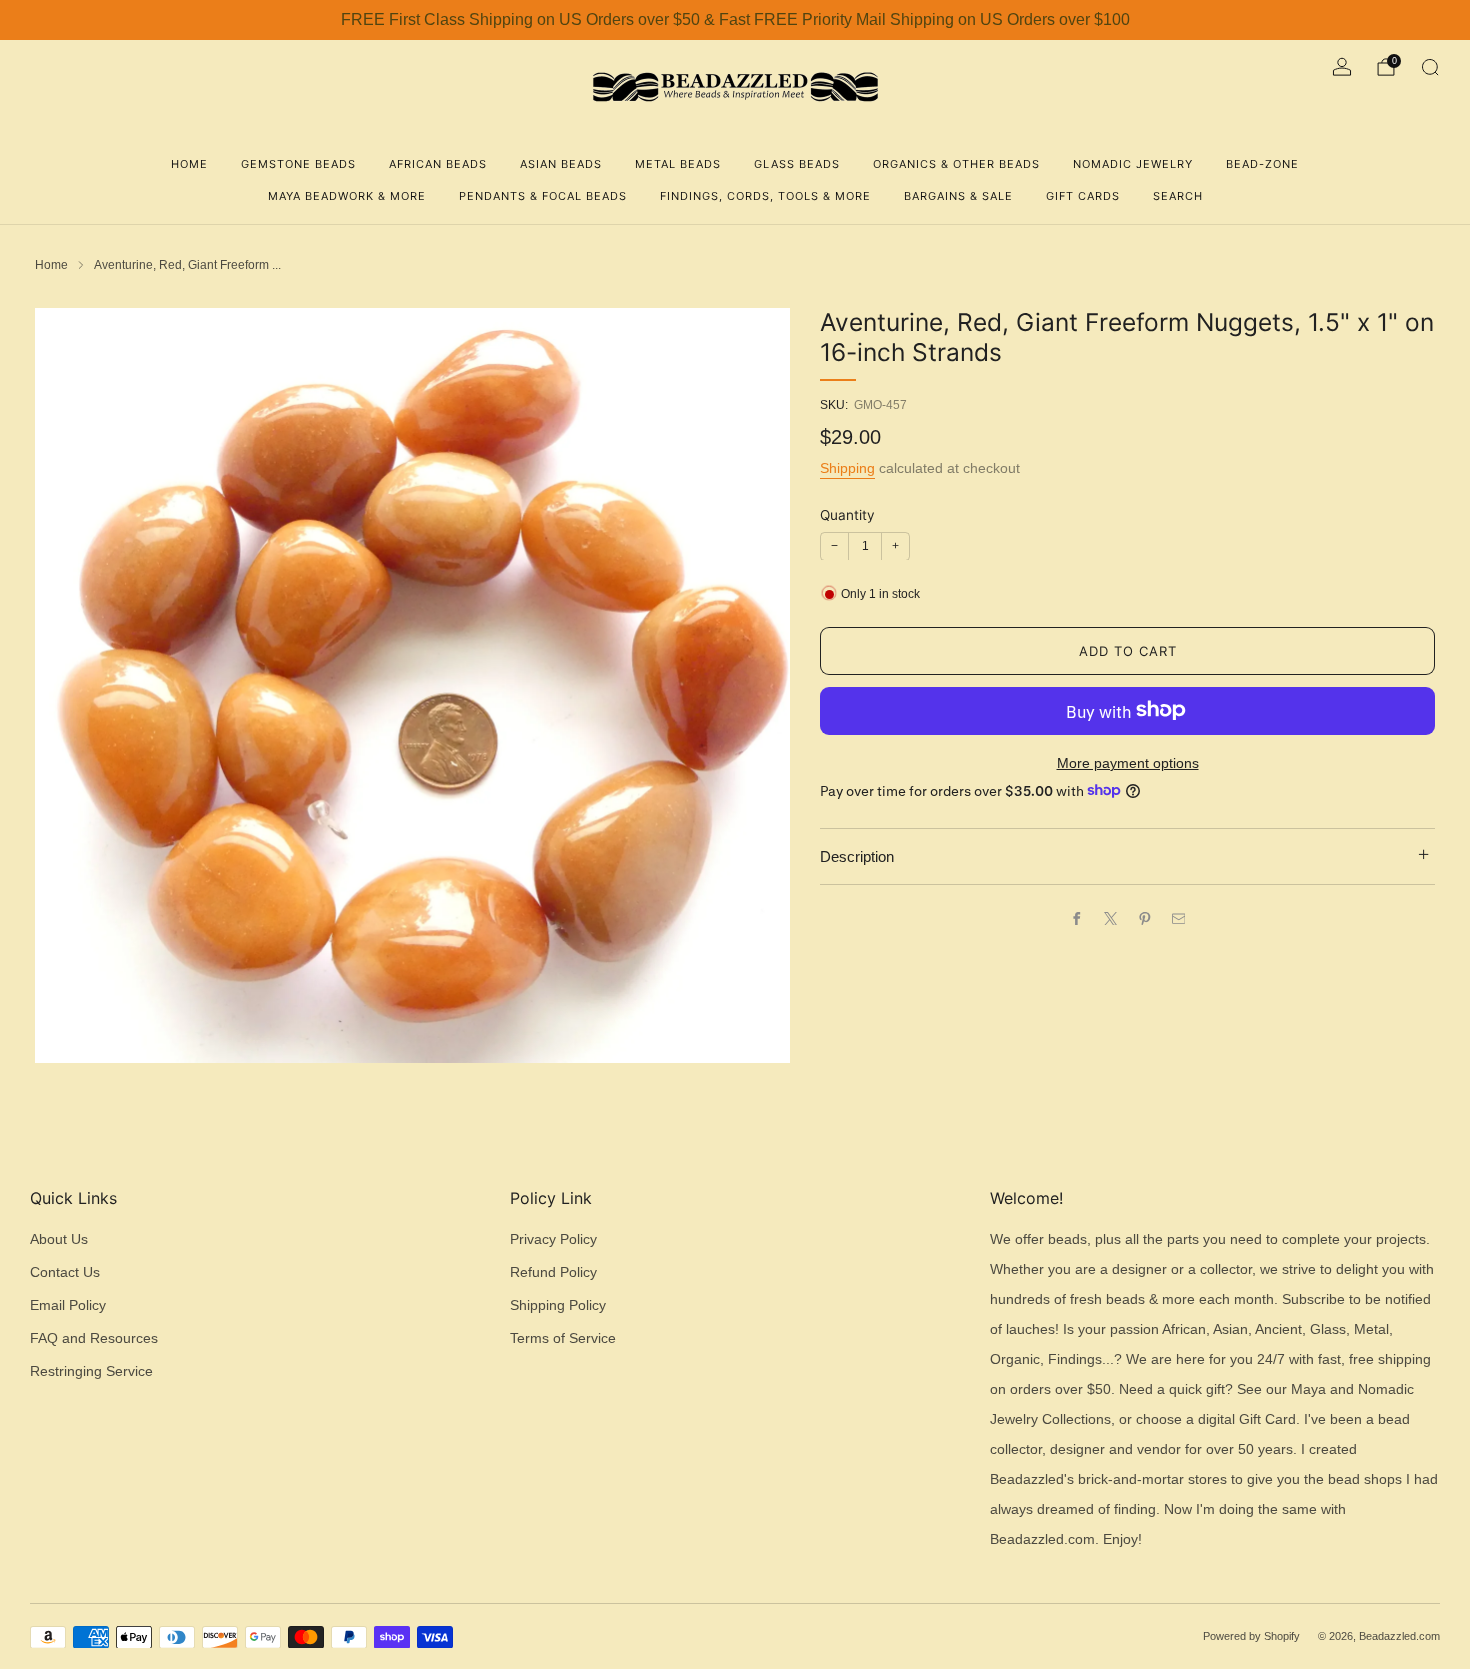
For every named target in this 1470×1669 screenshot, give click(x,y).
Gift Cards (1083, 196)
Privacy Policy (553, 1239)
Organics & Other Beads (956, 164)
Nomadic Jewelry (1133, 164)
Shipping (847, 467)
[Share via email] (1178, 918)
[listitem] (735, 20)
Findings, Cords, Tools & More (765, 196)
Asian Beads (561, 164)
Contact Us (65, 1272)
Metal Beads (678, 164)
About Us (59, 1239)
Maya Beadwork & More (347, 196)
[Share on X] (1110, 918)
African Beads (438, 164)
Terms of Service (563, 1338)
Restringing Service (91, 1371)
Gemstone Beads (298, 164)
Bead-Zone (1262, 164)
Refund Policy (553, 1272)
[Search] (1430, 67)
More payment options (1128, 762)
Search (1178, 196)
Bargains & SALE (958, 196)
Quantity (847, 514)
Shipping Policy (558, 1305)
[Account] (1342, 67)
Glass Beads (797, 164)
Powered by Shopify (1251, 1636)
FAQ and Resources (94, 1338)
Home (189, 164)
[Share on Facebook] (1076, 918)
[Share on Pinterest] (1144, 918)
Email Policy (68, 1305)
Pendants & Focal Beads (543, 196)
